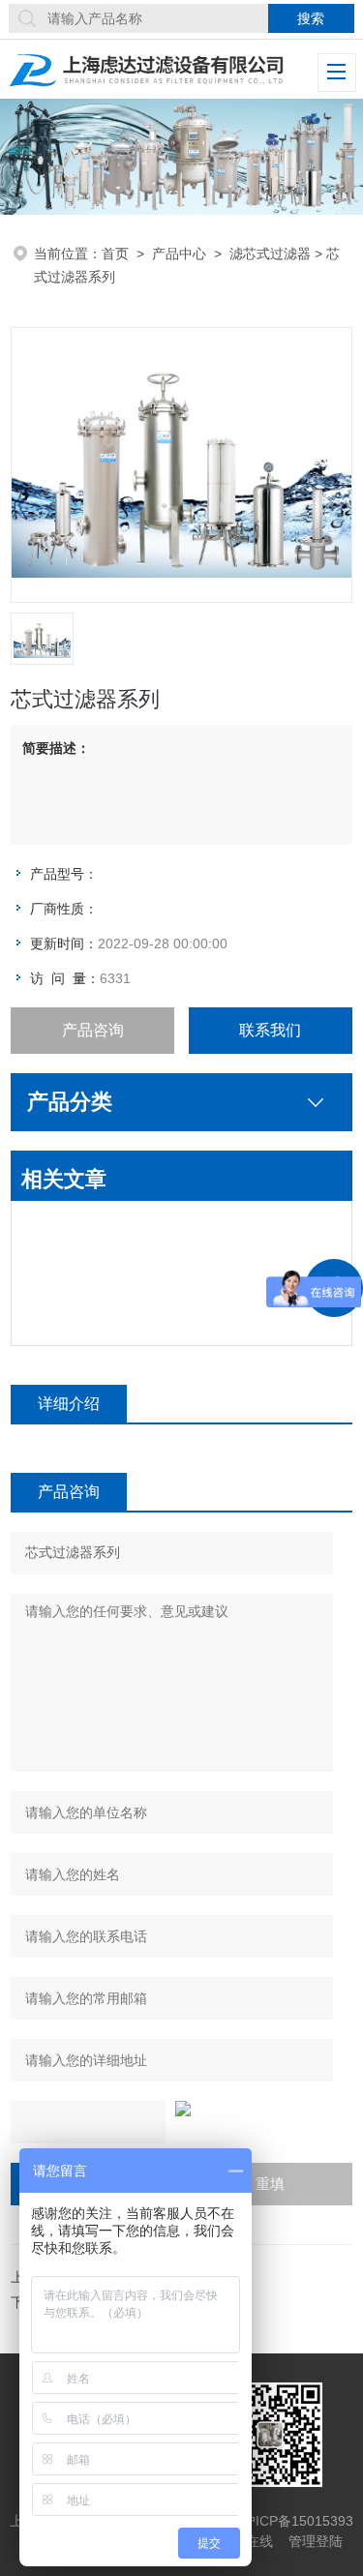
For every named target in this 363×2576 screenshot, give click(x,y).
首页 (115, 254)
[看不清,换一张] (181, 2109)
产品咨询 (93, 1030)
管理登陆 (316, 2541)
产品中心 (179, 254)
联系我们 (270, 1030)
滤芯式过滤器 (270, 254)
